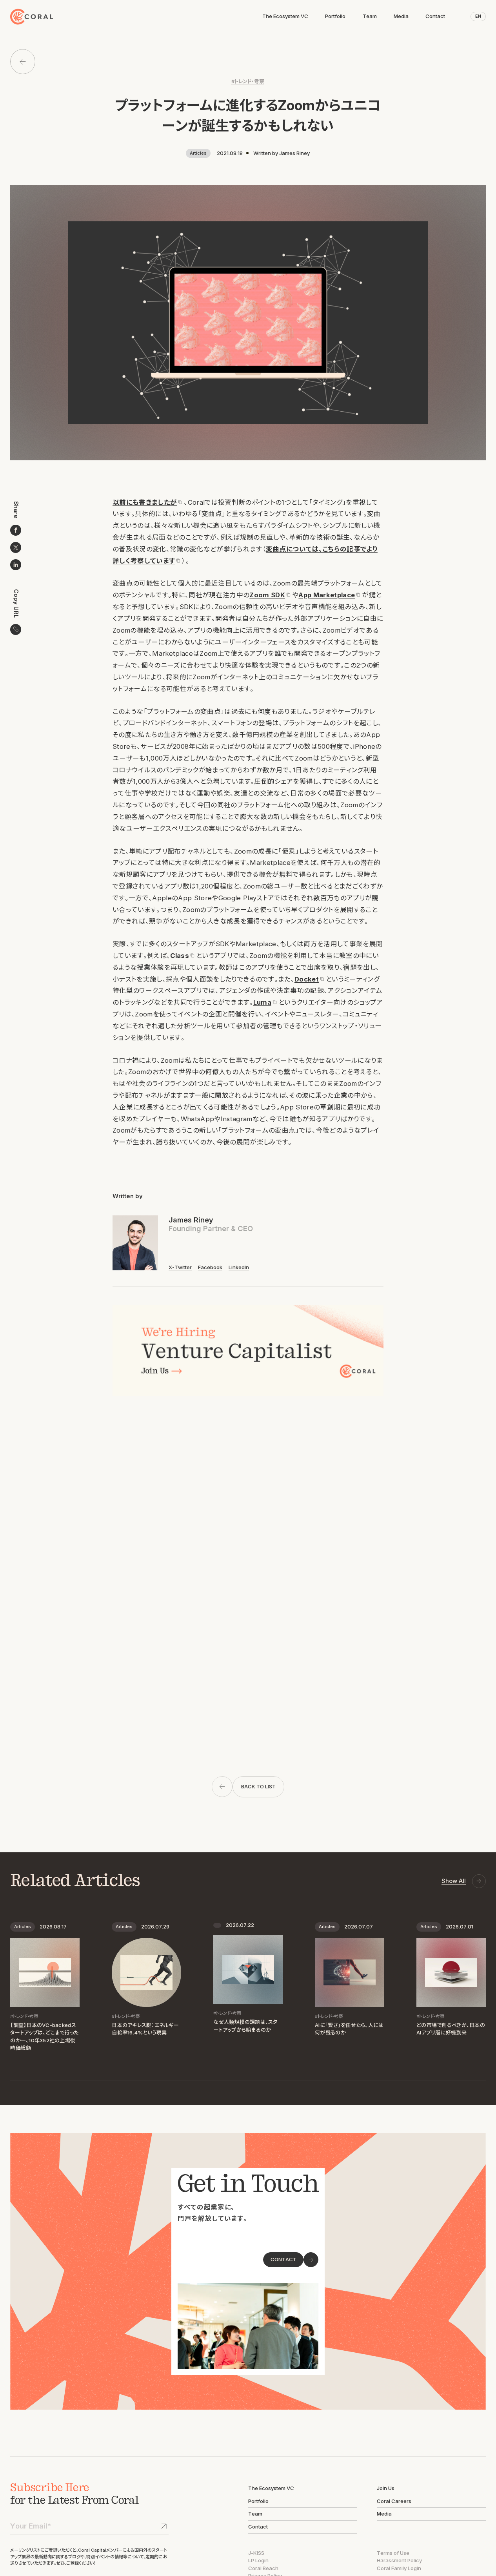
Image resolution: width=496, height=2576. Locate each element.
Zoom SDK (267, 595)
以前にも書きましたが (145, 502)
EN (478, 16)
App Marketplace (327, 595)
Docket (307, 979)
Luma (262, 1002)
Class (180, 956)
